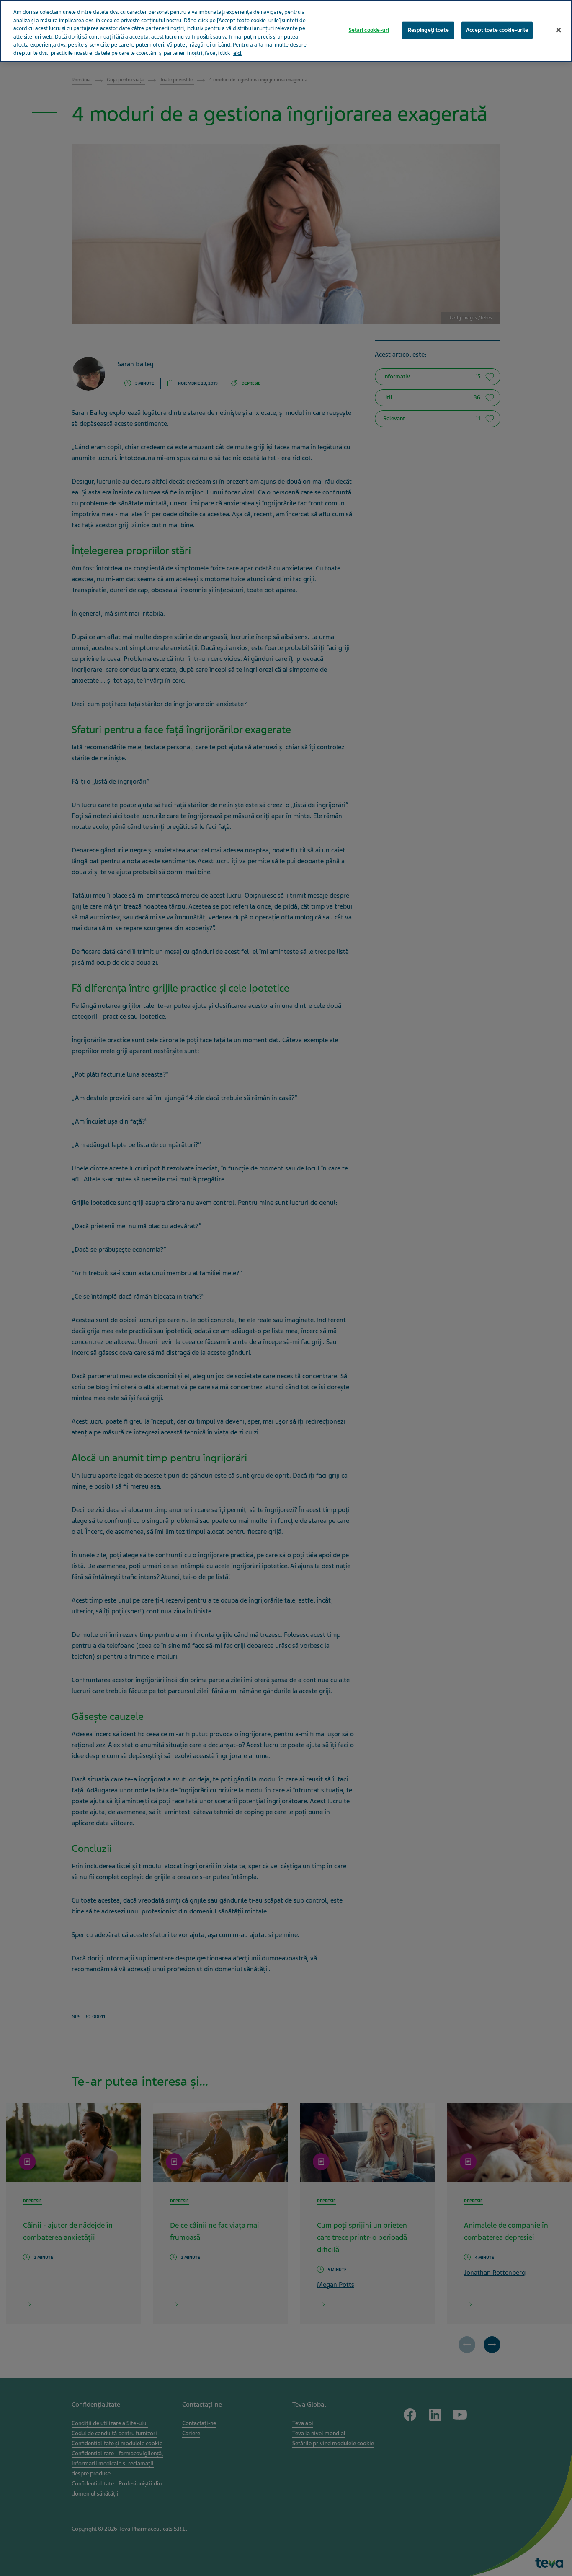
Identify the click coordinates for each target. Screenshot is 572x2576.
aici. (238, 53)
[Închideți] (559, 30)
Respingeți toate (428, 30)
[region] (286, 31)
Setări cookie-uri (369, 30)
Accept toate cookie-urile (497, 30)
